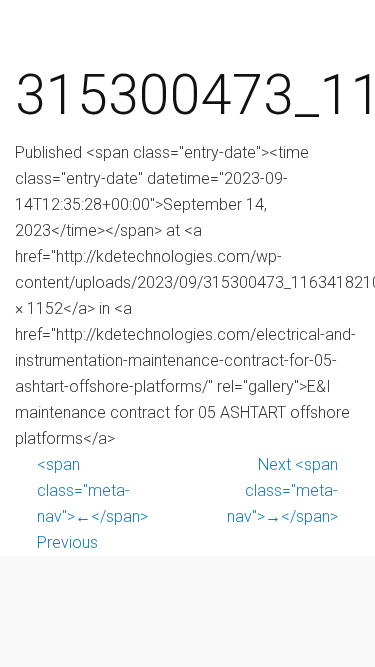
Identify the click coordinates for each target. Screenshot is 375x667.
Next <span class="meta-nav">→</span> (282, 490)
